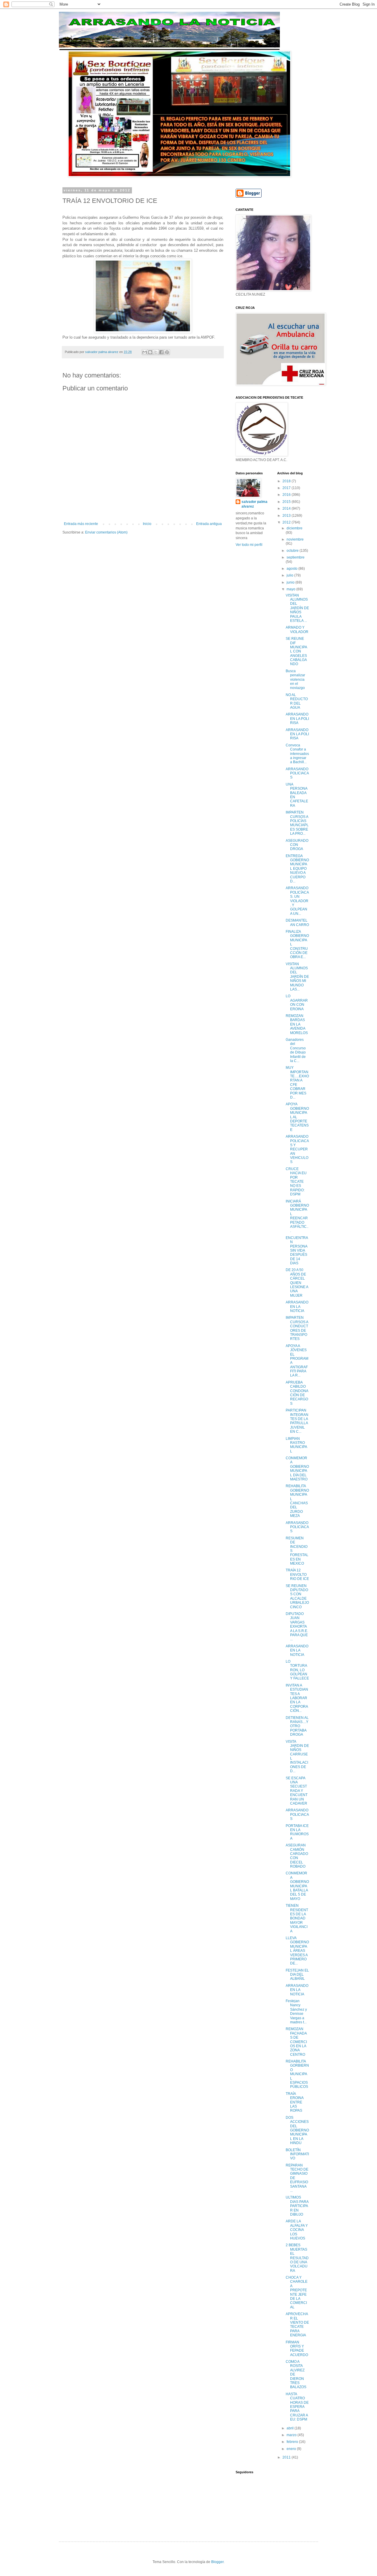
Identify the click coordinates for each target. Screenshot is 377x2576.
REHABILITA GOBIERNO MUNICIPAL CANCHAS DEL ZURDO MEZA (297, 1501)
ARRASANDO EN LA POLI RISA (297, 719)
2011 (287, 2457)
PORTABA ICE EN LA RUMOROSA (297, 1832)
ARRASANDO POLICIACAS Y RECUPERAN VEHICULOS (297, 1149)
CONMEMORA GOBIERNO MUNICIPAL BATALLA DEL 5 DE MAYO (297, 1886)
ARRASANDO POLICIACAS (297, 773)
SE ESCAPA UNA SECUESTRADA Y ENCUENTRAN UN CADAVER (297, 1791)
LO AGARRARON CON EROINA (297, 1002)
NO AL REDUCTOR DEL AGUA (297, 701)
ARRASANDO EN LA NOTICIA (297, 1307)
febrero (293, 2442)
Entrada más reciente (81, 524)
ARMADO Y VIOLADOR (297, 629)
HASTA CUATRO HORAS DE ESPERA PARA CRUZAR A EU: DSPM (297, 2407)
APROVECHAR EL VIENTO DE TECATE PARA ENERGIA (297, 2325)
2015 (287, 502)
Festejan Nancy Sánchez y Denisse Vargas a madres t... (296, 2012)
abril (291, 2428)
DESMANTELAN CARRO (297, 922)
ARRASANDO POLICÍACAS (297, 1527)
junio (291, 582)
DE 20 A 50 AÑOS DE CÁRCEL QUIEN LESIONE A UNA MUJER (297, 1283)
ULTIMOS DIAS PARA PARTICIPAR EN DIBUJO (297, 2206)
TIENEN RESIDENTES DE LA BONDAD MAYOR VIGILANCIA (297, 1918)
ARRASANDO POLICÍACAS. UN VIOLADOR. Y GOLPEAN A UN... (297, 901)
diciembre (295, 528)
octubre (293, 551)
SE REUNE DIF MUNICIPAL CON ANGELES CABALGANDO (296, 651)
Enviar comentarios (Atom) (106, 532)
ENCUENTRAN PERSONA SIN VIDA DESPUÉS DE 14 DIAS (297, 1250)
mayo (291, 589)
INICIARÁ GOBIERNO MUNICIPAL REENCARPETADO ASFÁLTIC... (297, 1216)
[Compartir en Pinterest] (167, 352)
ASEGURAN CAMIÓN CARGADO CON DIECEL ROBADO (297, 1856)
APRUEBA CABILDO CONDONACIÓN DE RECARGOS (297, 1393)
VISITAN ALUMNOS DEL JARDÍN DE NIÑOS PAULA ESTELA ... (297, 608)
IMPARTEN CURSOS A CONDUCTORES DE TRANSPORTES (297, 1328)
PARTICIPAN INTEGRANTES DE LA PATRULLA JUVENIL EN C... (297, 1421)
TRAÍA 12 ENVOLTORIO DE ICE (297, 1574)
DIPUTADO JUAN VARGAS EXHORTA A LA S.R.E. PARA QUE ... (297, 1626)
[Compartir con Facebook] (161, 352)
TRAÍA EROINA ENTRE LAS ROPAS (295, 2102)
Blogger (217, 2562)
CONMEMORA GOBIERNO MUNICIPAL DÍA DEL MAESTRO (297, 1469)
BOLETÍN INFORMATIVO (297, 2154)
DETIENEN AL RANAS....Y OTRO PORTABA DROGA (297, 1726)
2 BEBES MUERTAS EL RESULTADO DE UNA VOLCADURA (297, 2258)
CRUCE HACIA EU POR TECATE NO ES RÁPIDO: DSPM (296, 1182)
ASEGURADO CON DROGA (297, 845)
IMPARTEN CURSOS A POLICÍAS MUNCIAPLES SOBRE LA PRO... (297, 823)
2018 (287, 481)
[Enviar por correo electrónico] (145, 352)
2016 (287, 495)
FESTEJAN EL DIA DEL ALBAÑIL (297, 1975)
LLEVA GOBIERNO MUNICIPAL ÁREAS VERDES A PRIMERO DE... (297, 1951)
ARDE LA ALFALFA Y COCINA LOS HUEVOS (297, 2230)
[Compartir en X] (156, 352)
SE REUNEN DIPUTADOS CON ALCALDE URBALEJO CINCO (297, 1596)
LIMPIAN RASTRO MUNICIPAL (296, 1445)
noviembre (295, 539)
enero (292, 2449)
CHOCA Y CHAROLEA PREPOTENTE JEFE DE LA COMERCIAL (297, 2292)
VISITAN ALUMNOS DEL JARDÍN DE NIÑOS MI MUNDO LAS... (297, 977)
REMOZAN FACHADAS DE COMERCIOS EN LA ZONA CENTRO (296, 2042)
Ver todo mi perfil (249, 545)
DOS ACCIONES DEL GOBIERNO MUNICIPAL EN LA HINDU (297, 2130)
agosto (292, 569)
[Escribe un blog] (150, 352)
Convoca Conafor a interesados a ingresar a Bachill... (297, 754)
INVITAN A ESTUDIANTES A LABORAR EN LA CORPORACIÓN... (297, 1698)
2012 (287, 522)
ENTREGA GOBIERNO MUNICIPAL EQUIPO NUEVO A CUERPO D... (297, 869)
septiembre (296, 557)
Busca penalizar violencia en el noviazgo (295, 680)
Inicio (147, 524)
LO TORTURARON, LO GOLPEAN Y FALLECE (297, 1670)
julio (290, 575)
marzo (292, 2435)
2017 (287, 488)
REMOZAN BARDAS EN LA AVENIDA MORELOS (297, 1024)
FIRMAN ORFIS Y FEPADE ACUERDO (297, 2349)
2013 (287, 516)
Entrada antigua (209, 524)
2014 (287, 508)
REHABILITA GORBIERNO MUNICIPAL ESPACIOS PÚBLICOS (297, 2074)
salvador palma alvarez (254, 504)
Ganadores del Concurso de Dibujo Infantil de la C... (296, 1050)
